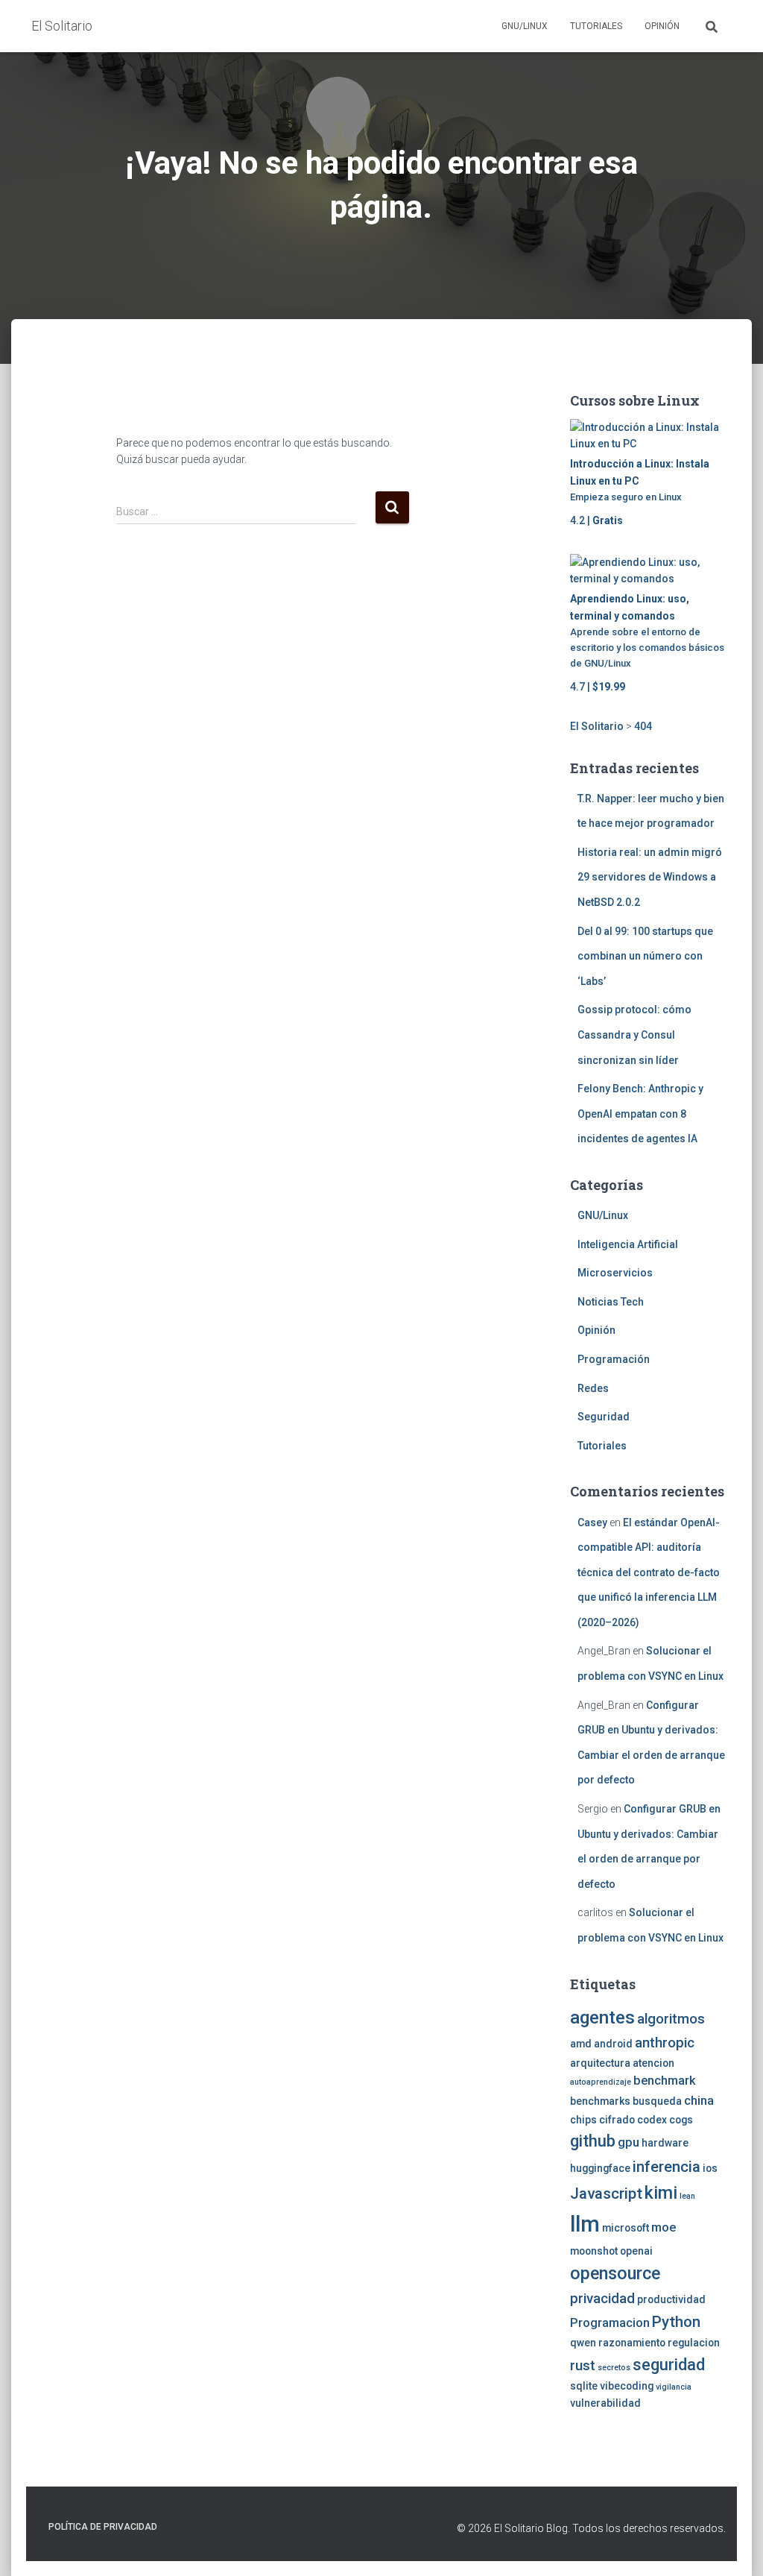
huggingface (600, 2168)
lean (687, 2196)
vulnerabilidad (605, 2403)
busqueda (657, 2101)
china (699, 2101)
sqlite (584, 2386)
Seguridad (604, 1417)
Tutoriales (596, 26)
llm (585, 2224)
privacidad (602, 2299)
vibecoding (627, 2386)
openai (636, 2251)
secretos (614, 2368)
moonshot (594, 2251)
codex (652, 2120)
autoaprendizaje (601, 2082)
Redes (593, 1388)
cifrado (617, 2120)
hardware (665, 2143)
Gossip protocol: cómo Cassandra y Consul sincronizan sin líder (634, 1035)
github (593, 2141)
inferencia (667, 2167)
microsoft (626, 2228)
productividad (671, 2299)
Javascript (606, 2194)
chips (583, 2120)
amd (581, 2044)
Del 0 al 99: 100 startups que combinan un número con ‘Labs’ (645, 956)
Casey (592, 1522)
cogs (681, 2120)
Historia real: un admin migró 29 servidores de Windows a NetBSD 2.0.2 (650, 877)
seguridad (669, 2365)
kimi (661, 2193)
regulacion (694, 2343)
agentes (602, 2017)
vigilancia (674, 2387)
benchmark (665, 2081)
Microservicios (615, 1273)
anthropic (665, 2043)
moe (664, 2227)
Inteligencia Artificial (628, 1244)
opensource (615, 2273)
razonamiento (632, 2343)
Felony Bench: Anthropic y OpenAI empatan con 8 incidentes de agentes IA (640, 1114)
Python (676, 2322)
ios (710, 2168)
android (613, 2044)
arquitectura (600, 2063)
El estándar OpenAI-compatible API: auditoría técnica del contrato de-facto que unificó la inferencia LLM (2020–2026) (649, 1572)
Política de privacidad (103, 2527)
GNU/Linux (525, 26)
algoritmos (671, 2019)
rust (583, 2366)
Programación (614, 1359)
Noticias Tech (611, 1302)
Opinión (662, 26)
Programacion (610, 2323)
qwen (583, 2343)
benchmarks (600, 2101)
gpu (629, 2142)
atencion (653, 2063)
